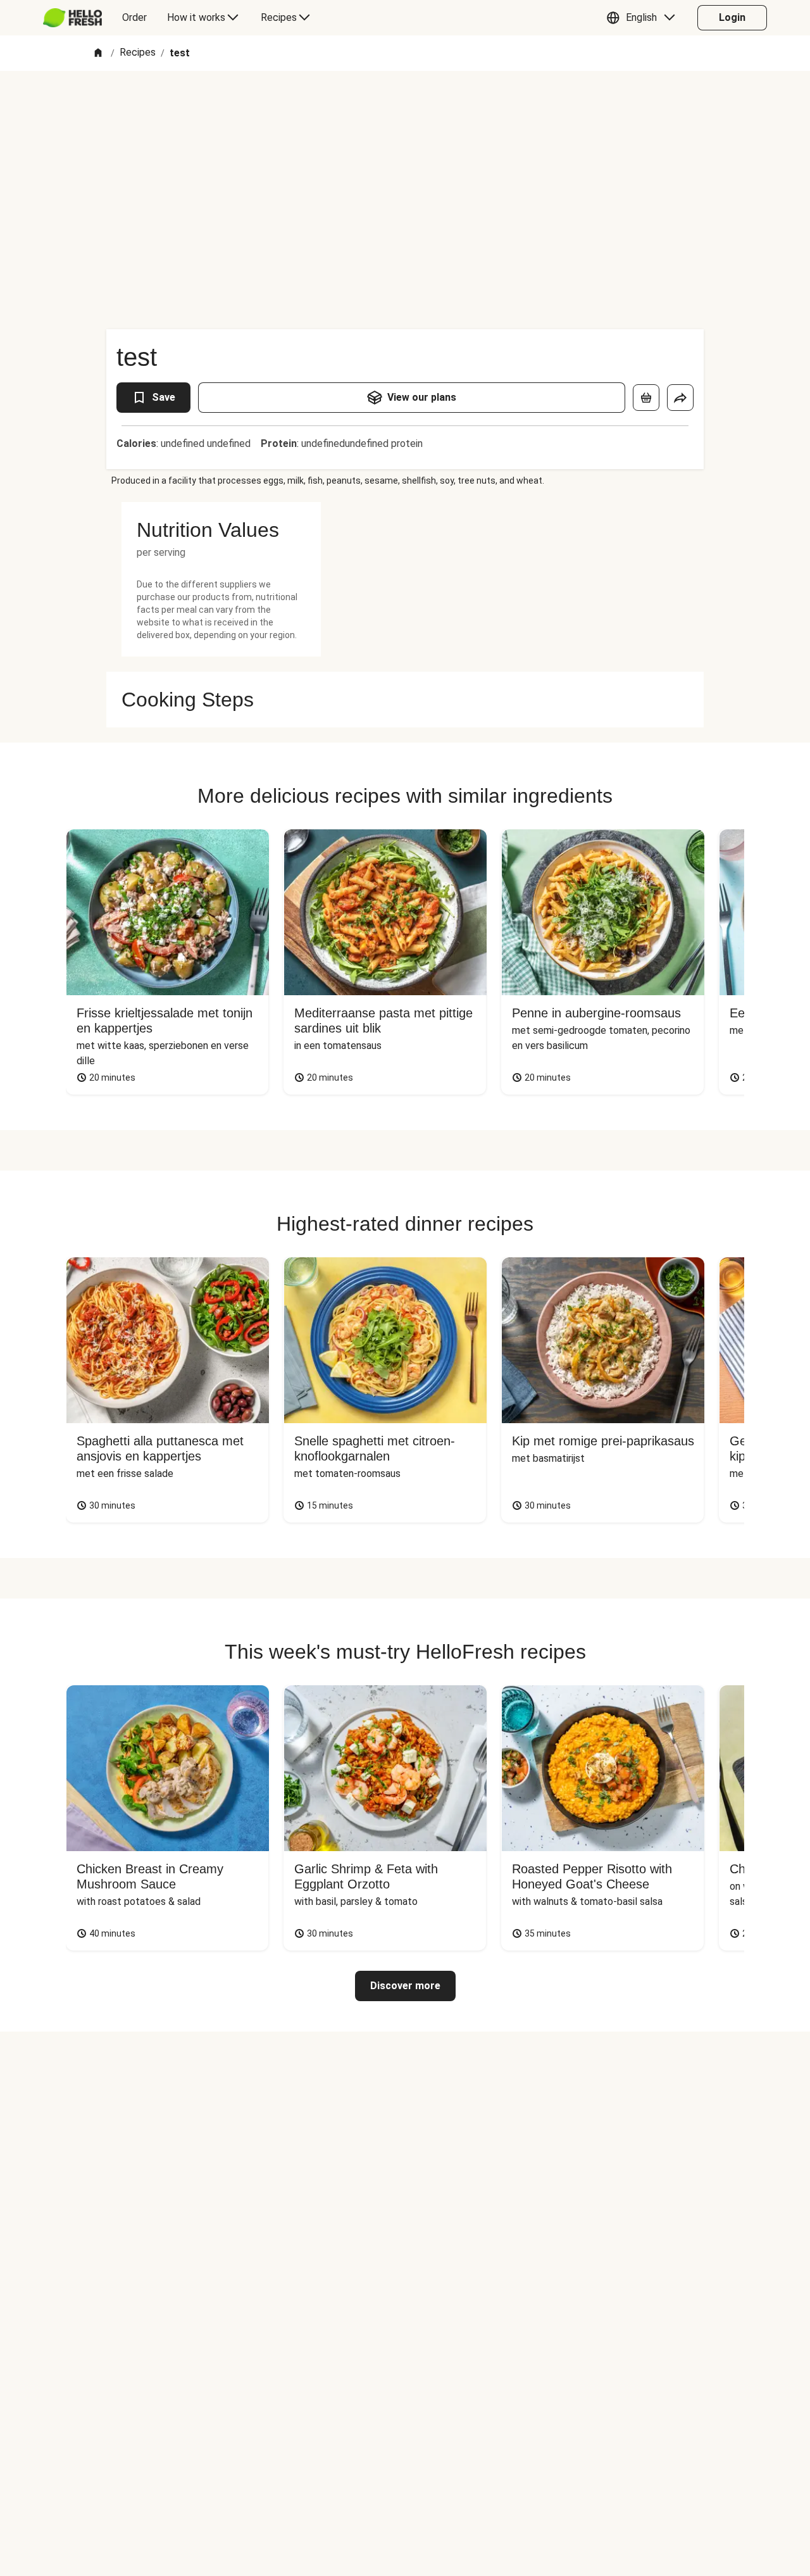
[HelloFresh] (72, 18)
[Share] (680, 398)
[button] (644, 18)
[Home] (98, 53)
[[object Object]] (646, 398)
